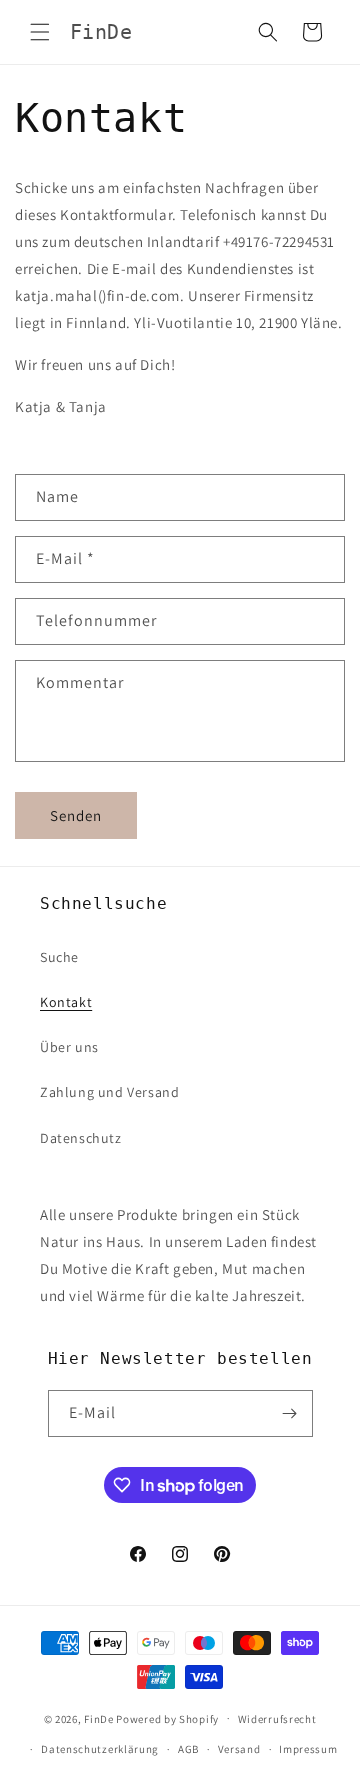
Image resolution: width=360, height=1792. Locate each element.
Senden (76, 815)
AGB (188, 1749)
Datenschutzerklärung (100, 1749)
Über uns (69, 1047)
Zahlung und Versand (109, 1092)
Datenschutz (81, 1138)
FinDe (99, 1718)
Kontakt (66, 1002)
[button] (40, 32)
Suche (59, 957)
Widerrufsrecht (277, 1719)
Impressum (308, 1749)
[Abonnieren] (290, 1413)
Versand (239, 1749)
